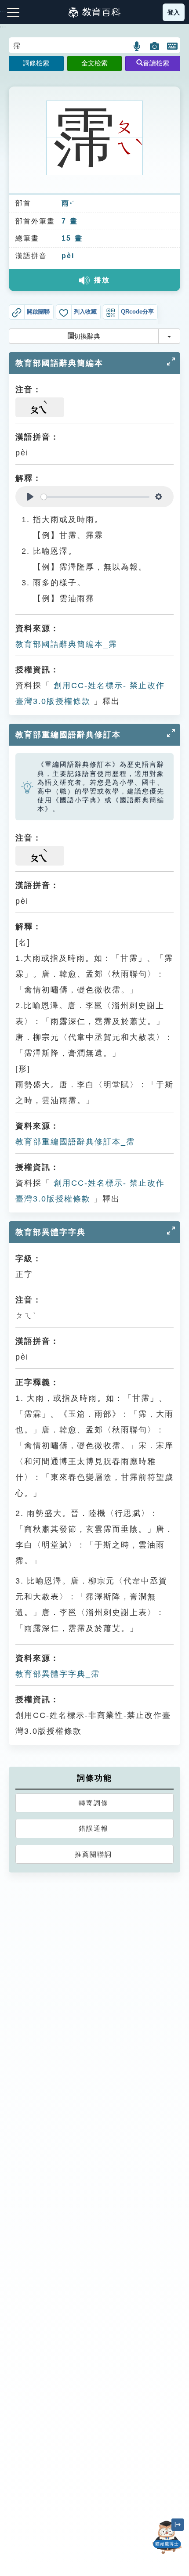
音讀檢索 (156, 63)
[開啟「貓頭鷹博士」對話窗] (167, 2537)
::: (3, 27)
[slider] (95, 497)
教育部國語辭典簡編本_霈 (66, 644)
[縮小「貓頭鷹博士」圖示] (178, 2525)
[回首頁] (94, 12)
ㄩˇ (72, 204)
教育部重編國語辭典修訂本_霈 (75, 1142)
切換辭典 (87, 336)
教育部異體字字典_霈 (58, 1674)
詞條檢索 (36, 63)
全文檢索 (94, 63)
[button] (137, 46)
